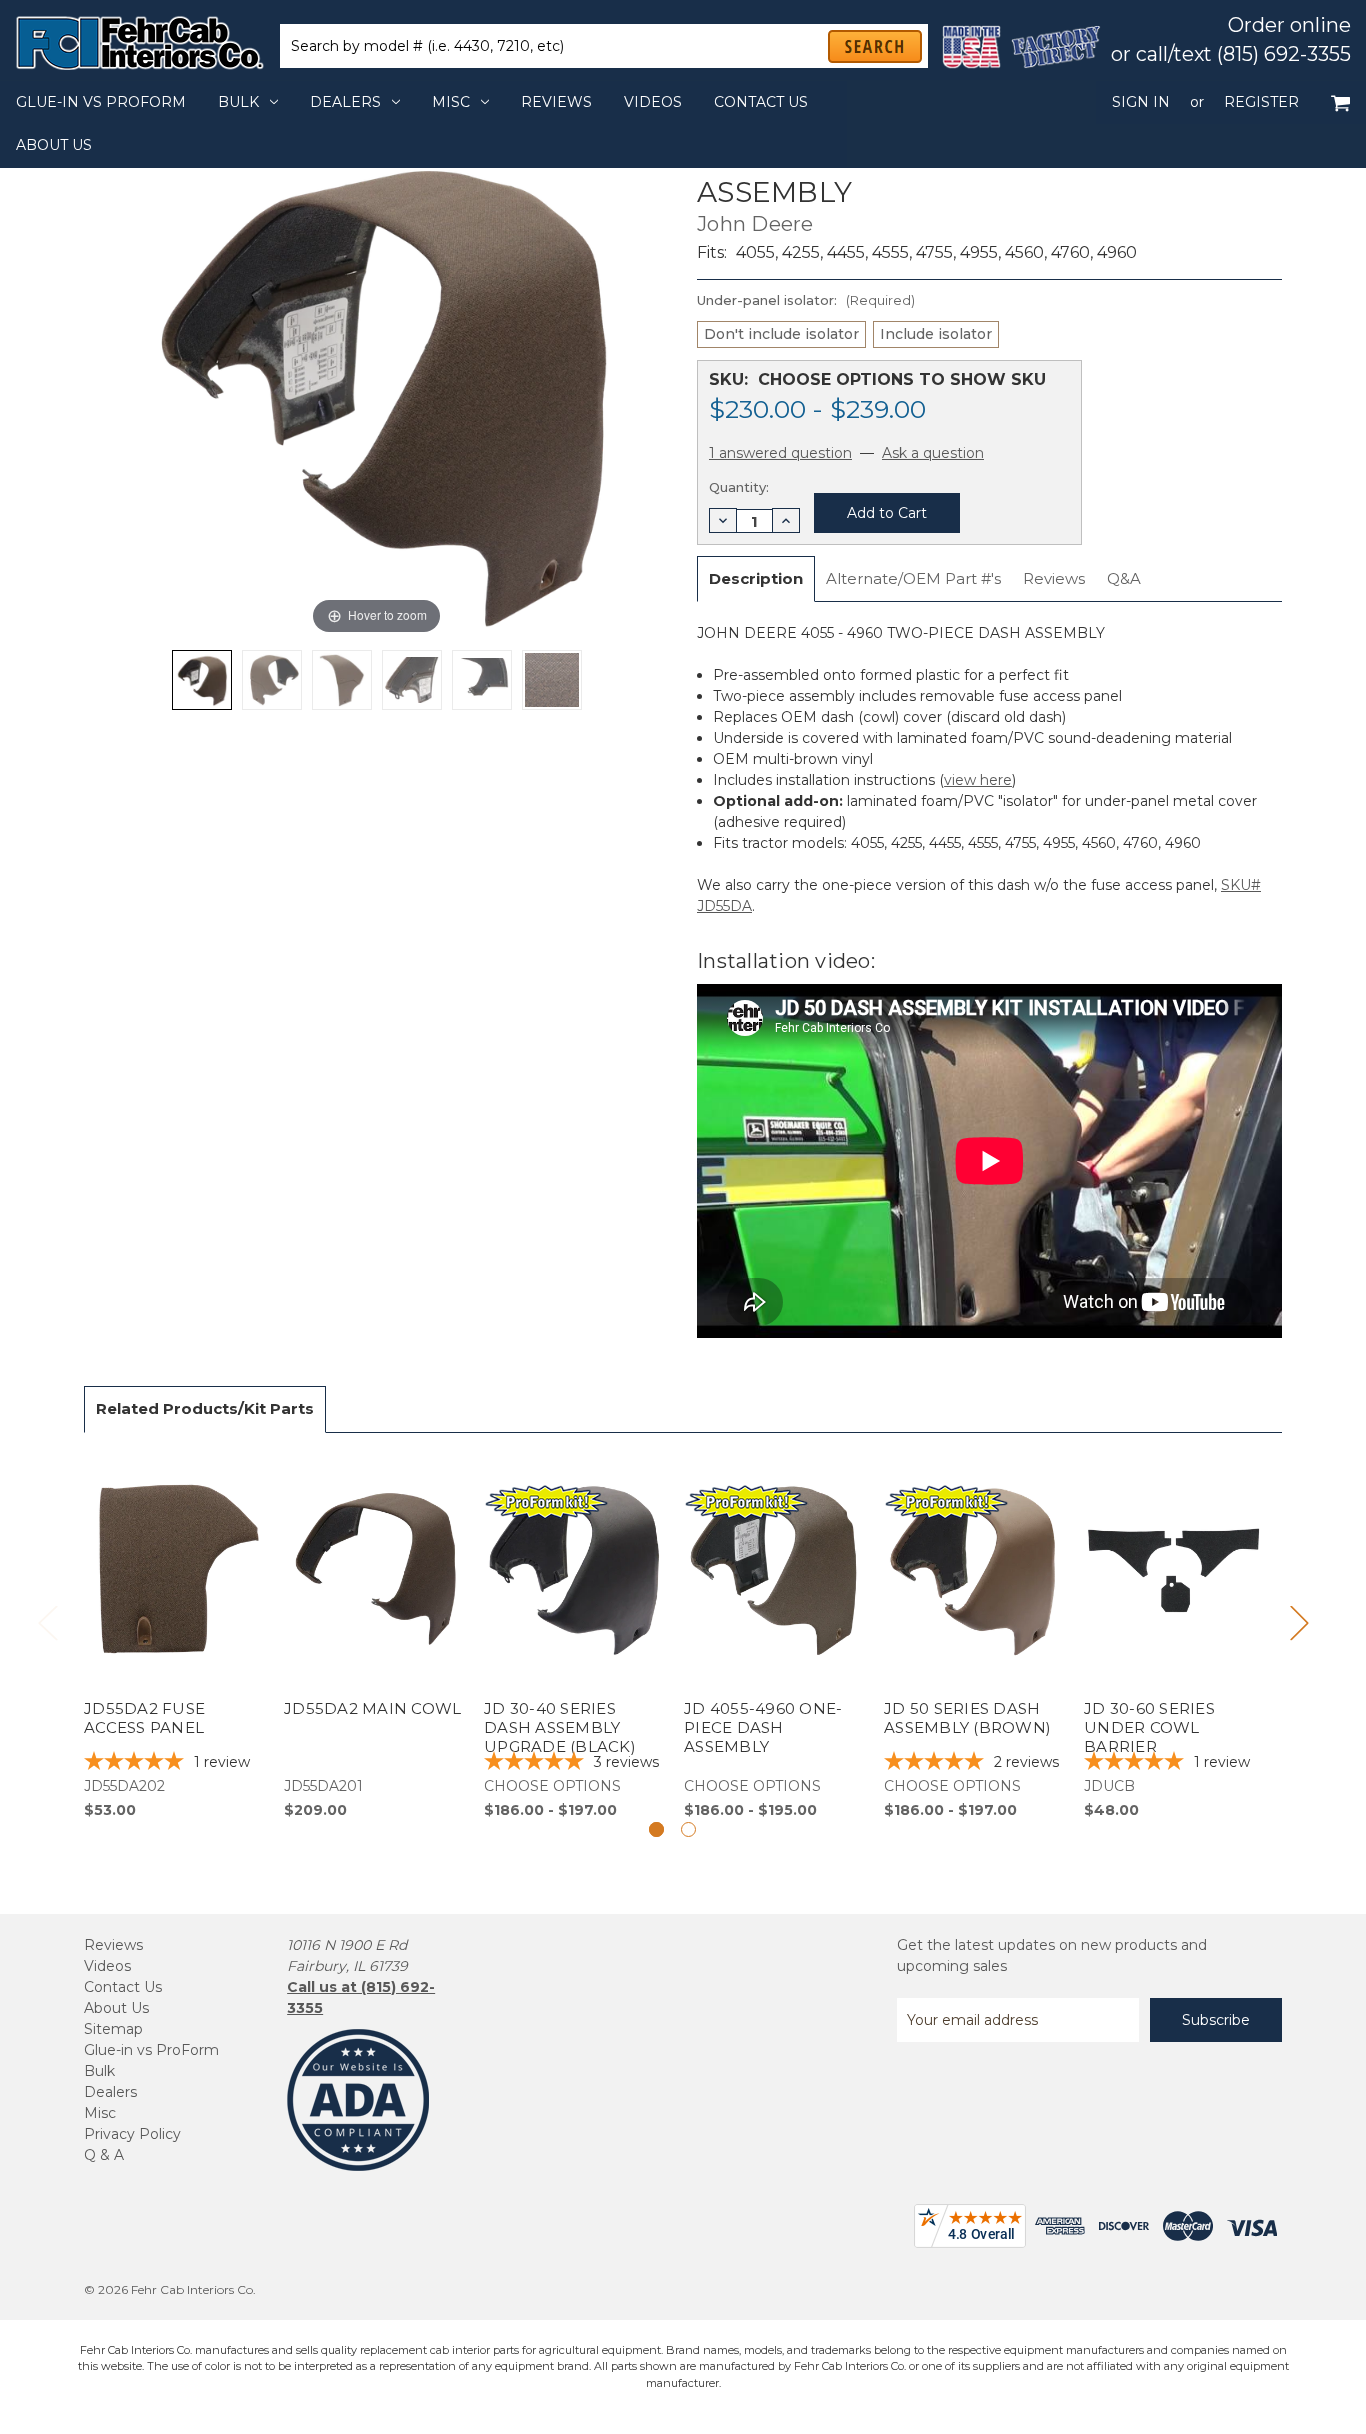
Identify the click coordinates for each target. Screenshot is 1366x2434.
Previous (47, 1622)
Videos (653, 102)
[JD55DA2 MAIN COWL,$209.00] (373, 1637)
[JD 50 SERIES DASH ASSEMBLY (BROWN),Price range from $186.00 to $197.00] (973, 1637)
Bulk (238, 102)
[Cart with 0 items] (1340, 102)
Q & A (104, 2155)
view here (978, 780)
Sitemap (113, 2029)
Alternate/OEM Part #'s (913, 578)
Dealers (345, 102)
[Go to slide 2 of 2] (688, 1829)
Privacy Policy (132, 2134)
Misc (451, 102)
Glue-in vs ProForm (101, 102)
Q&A (1124, 578)
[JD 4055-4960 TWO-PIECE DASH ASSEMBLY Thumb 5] (552, 680)
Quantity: (739, 487)
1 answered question (780, 453)
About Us (54, 145)
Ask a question (933, 453)
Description (756, 578)
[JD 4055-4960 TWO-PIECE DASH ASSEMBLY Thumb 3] (412, 680)
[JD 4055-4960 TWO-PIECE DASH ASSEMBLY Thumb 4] (482, 680)
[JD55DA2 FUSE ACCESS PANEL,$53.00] (173, 1637)
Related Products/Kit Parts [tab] (205, 1408)
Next (1299, 1622)
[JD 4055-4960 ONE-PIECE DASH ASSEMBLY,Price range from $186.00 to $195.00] (773, 1637)
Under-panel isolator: (806, 300)
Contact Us (761, 102)
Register (1261, 102)
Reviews (556, 102)
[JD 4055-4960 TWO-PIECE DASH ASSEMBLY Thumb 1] (272, 680)
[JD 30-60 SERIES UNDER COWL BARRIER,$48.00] (1173, 1637)
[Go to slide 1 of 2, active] (656, 1829)
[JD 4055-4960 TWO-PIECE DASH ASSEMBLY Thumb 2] (342, 680)
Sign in (1141, 102)
